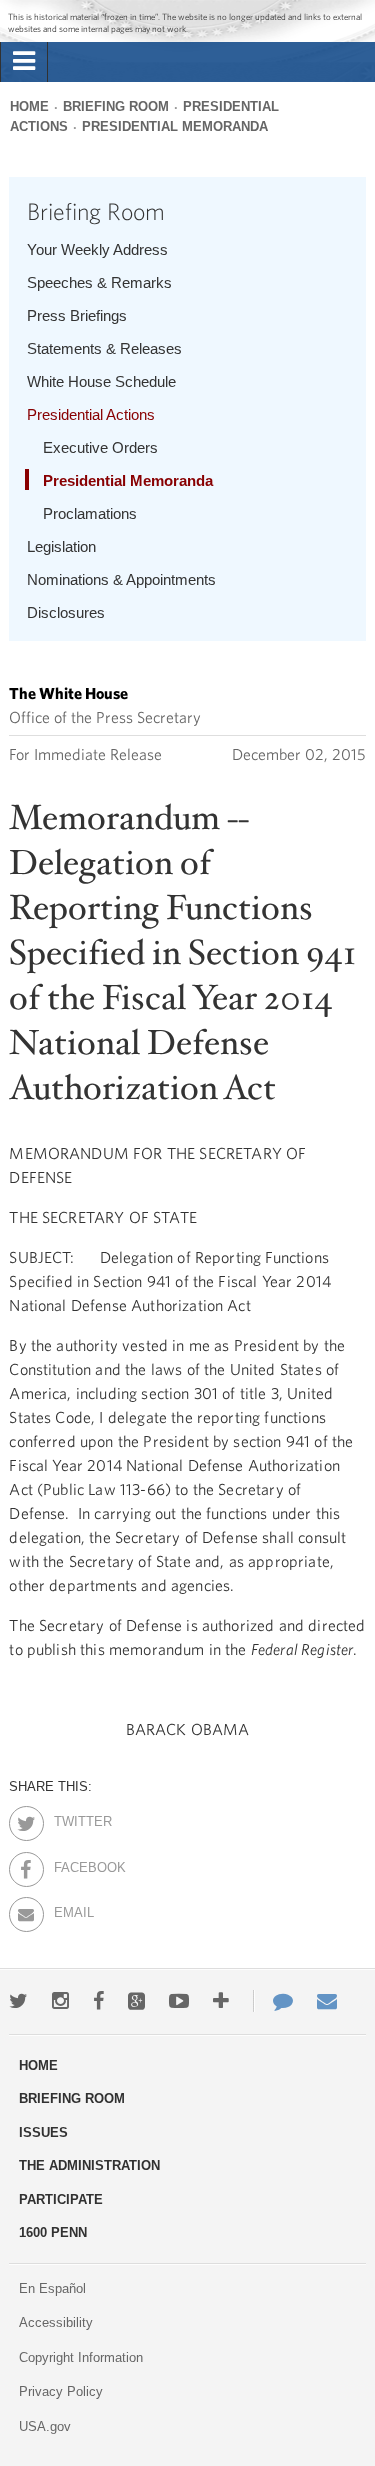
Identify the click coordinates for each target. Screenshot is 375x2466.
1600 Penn (53, 2232)
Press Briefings (77, 315)
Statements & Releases (104, 348)
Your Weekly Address (97, 249)
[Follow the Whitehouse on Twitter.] (18, 2001)
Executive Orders (100, 447)
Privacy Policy (61, 2391)
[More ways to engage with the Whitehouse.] (221, 2001)
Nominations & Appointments (121, 579)
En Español (52, 2288)
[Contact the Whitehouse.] (273, 2001)
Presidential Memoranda (175, 126)
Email (71, 1909)
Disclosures (66, 612)
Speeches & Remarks (99, 282)
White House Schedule (101, 381)
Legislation (61, 546)
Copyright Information (81, 2357)
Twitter (71, 1818)
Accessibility (56, 2322)
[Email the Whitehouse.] (327, 2001)
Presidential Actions (91, 414)
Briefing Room (116, 106)
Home (29, 106)
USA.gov (45, 2426)
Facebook (71, 1864)
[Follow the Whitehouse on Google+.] (136, 2001)
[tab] (24, 62)
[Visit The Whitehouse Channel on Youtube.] (179, 2001)
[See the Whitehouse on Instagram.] (60, 2001)
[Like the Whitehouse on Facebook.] (98, 2001)
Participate (61, 2199)
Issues (43, 2132)
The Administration (89, 2165)
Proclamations (90, 513)
